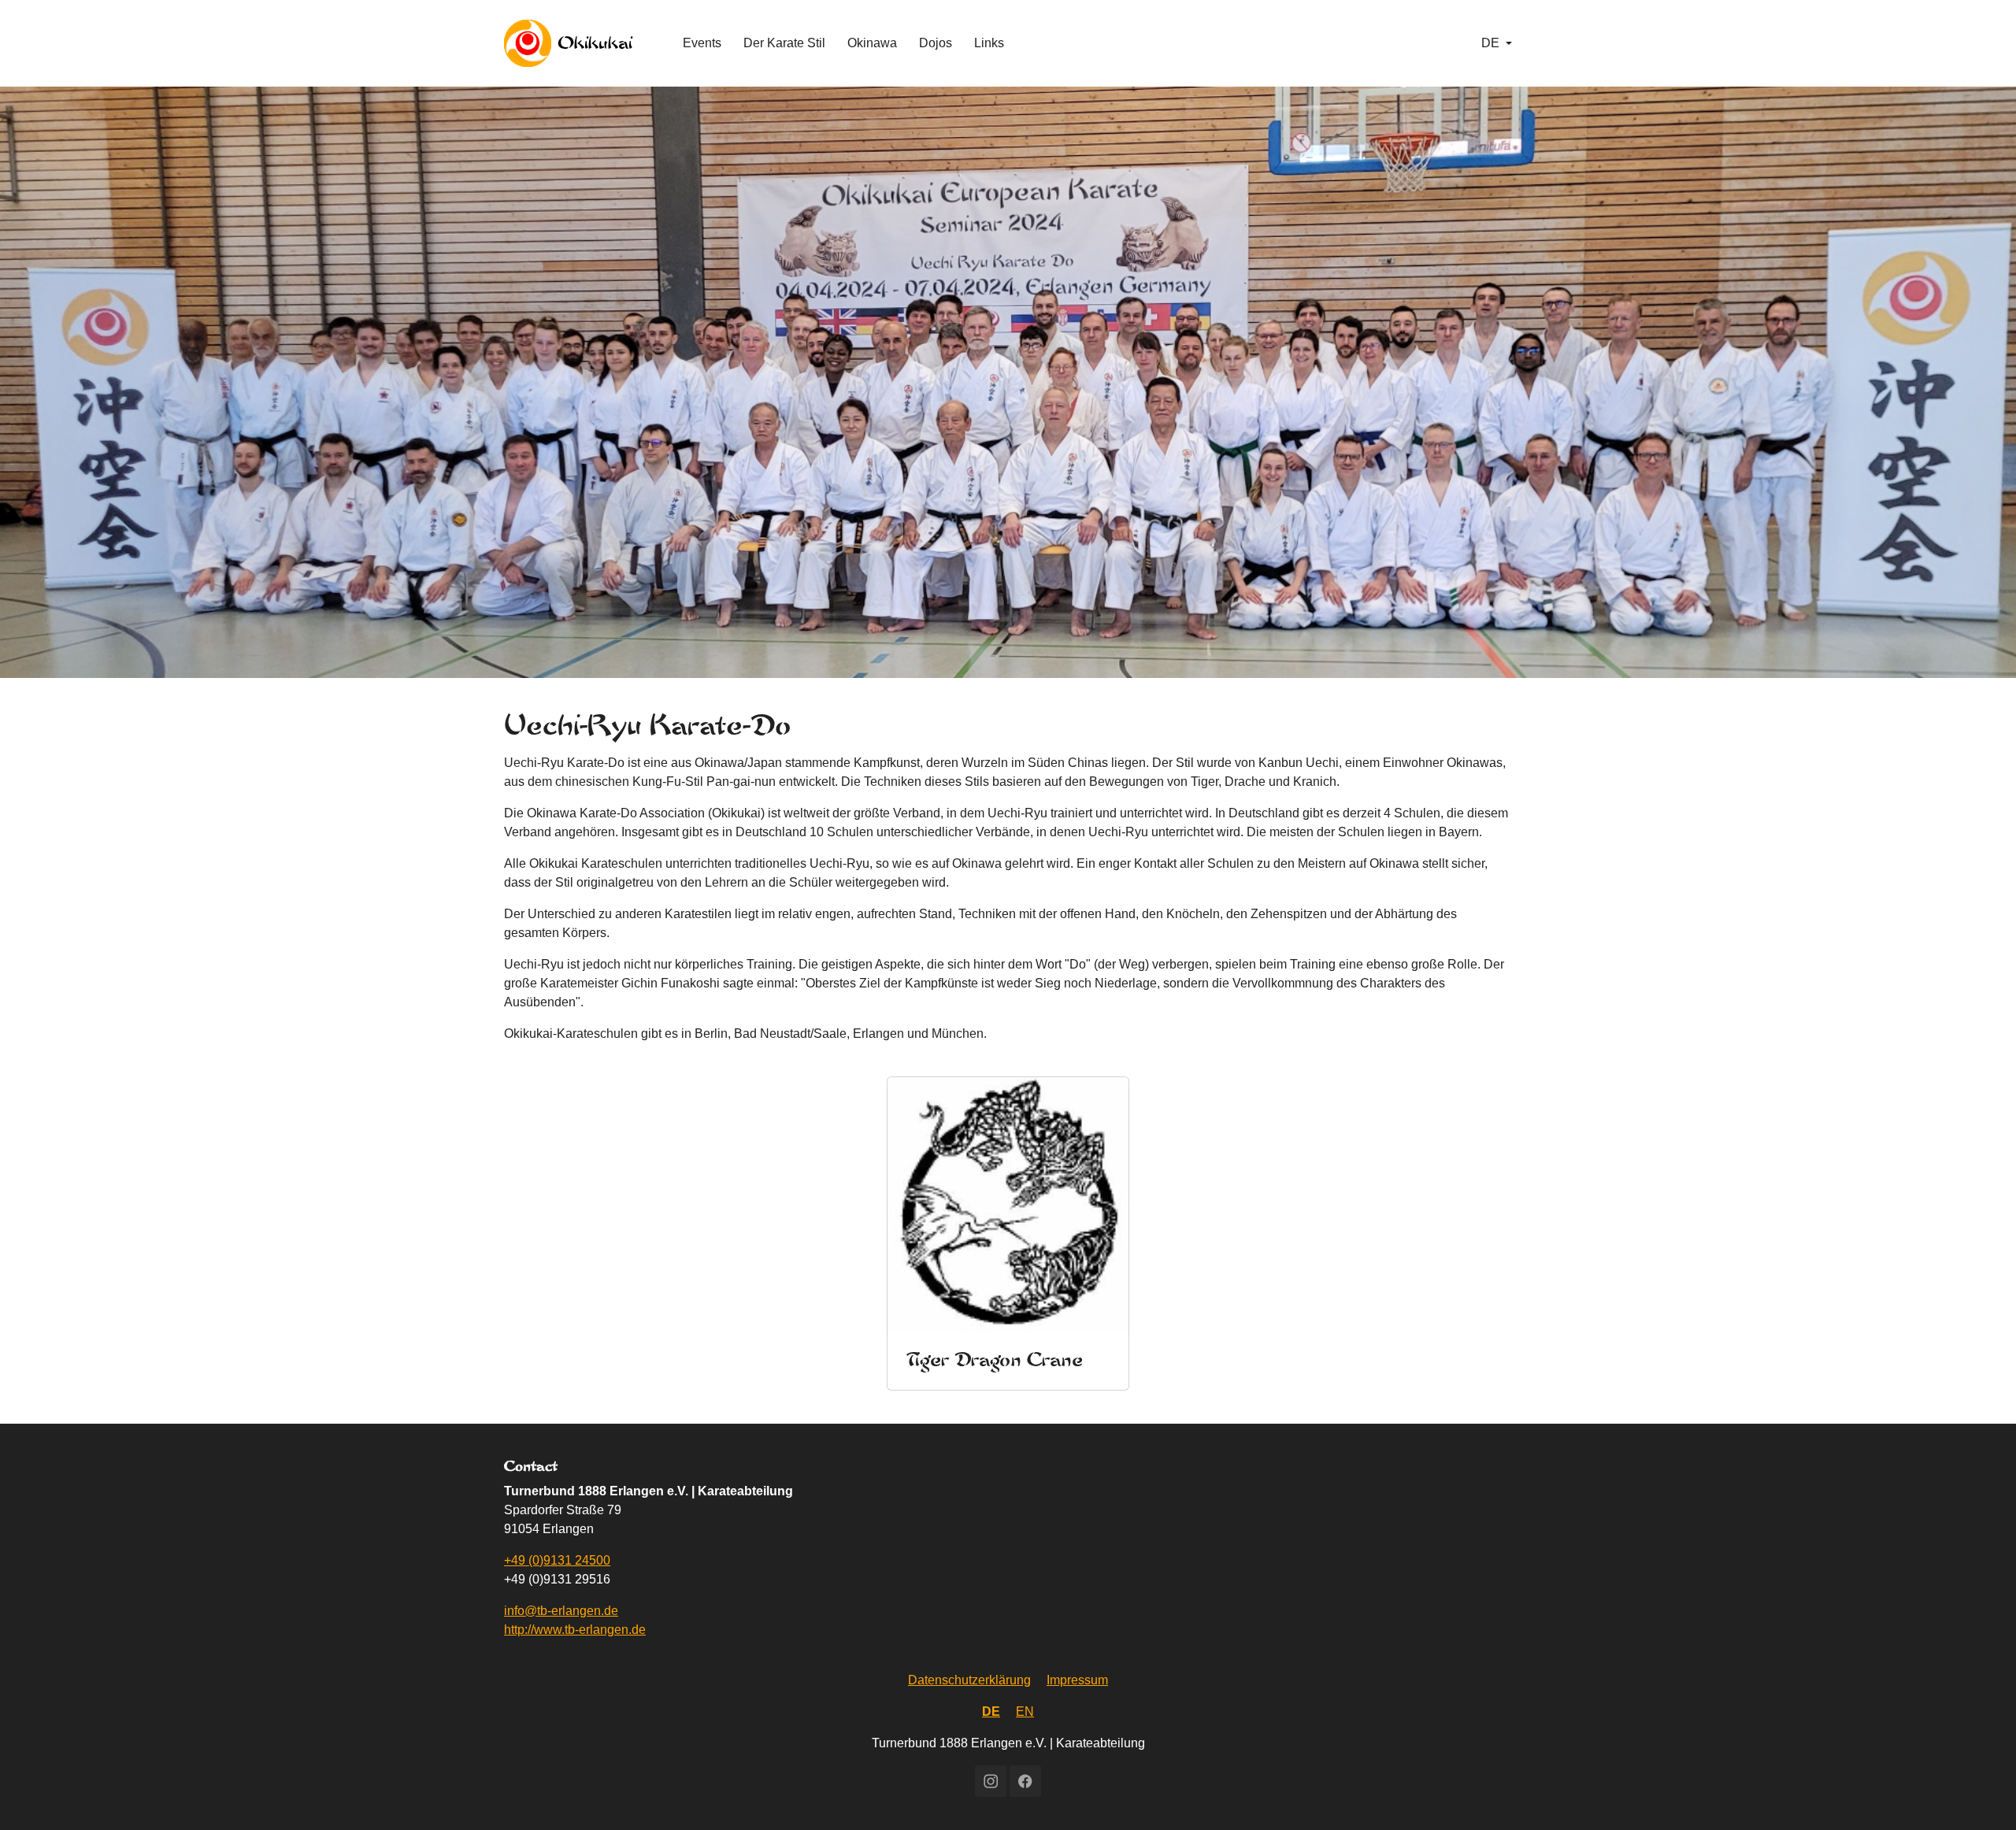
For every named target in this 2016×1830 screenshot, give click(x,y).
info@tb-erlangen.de (561, 1611)
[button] (1497, 43)
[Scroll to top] (1981, 1795)
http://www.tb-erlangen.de (575, 1630)
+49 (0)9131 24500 (557, 1560)
